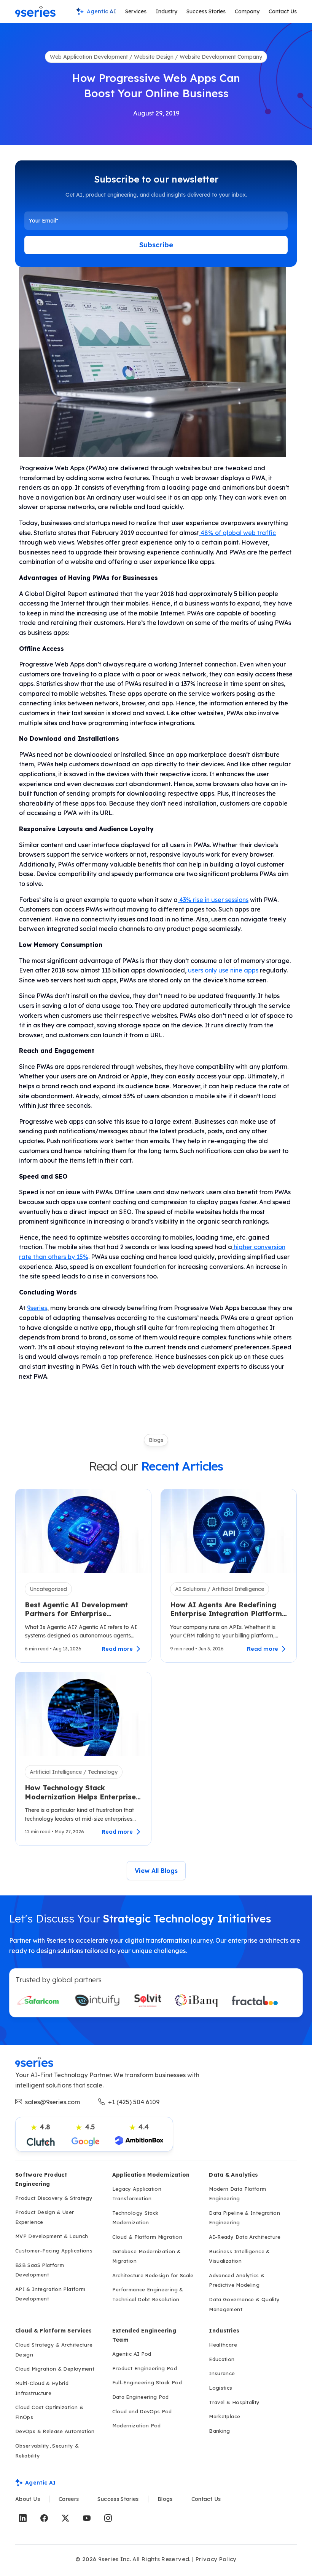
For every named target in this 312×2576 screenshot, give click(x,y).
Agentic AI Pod (132, 2354)
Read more (117, 1649)
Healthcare (223, 2345)
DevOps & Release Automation (55, 2431)
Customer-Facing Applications (54, 2251)
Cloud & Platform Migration (147, 2237)
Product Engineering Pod (145, 2368)
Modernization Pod (137, 2425)
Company (247, 11)
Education (222, 2359)
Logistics (220, 2388)
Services (136, 11)
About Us (28, 2499)
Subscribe (156, 245)
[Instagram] (108, 2518)
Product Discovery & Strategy (54, 2198)
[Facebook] (44, 2518)
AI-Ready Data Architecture (245, 2237)
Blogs (165, 2499)
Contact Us (283, 11)
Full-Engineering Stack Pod (147, 2382)
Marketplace (224, 2416)
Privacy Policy (216, 2559)
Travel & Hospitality (234, 2402)
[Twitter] (65, 2518)
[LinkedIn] (23, 2518)
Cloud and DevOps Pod (142, 2411)
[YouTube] (87, 2518)
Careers (69, 2499)
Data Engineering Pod (141, 2397)
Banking (220, 2431)
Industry (166, 11)
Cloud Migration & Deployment (55, 2369)
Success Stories (206, 11)
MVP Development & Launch (52, 2236)
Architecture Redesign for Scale (153, 2275)
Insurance (222, 2373)
